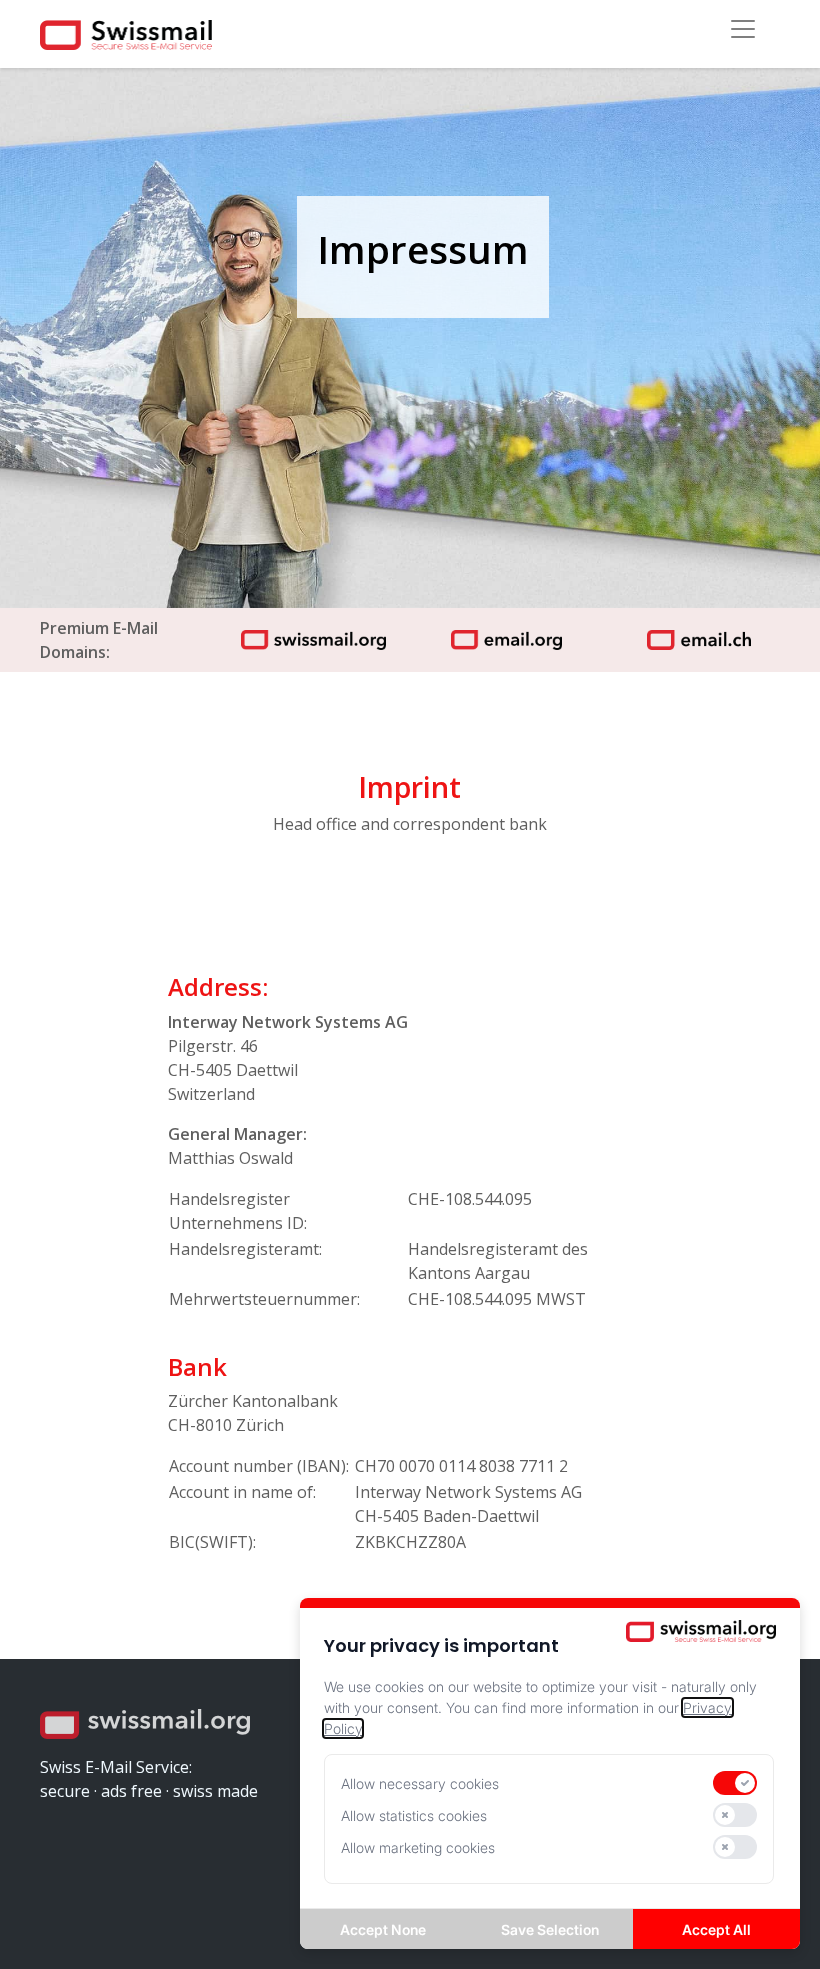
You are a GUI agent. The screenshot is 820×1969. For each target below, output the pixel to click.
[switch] (735, 1783)
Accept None (383, 1929)
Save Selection (550, 1929)
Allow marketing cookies (418, 1847)
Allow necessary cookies (420, 1783)
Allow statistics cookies (414, 1815)
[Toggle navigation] (743, 29)
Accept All (716, 1929)
